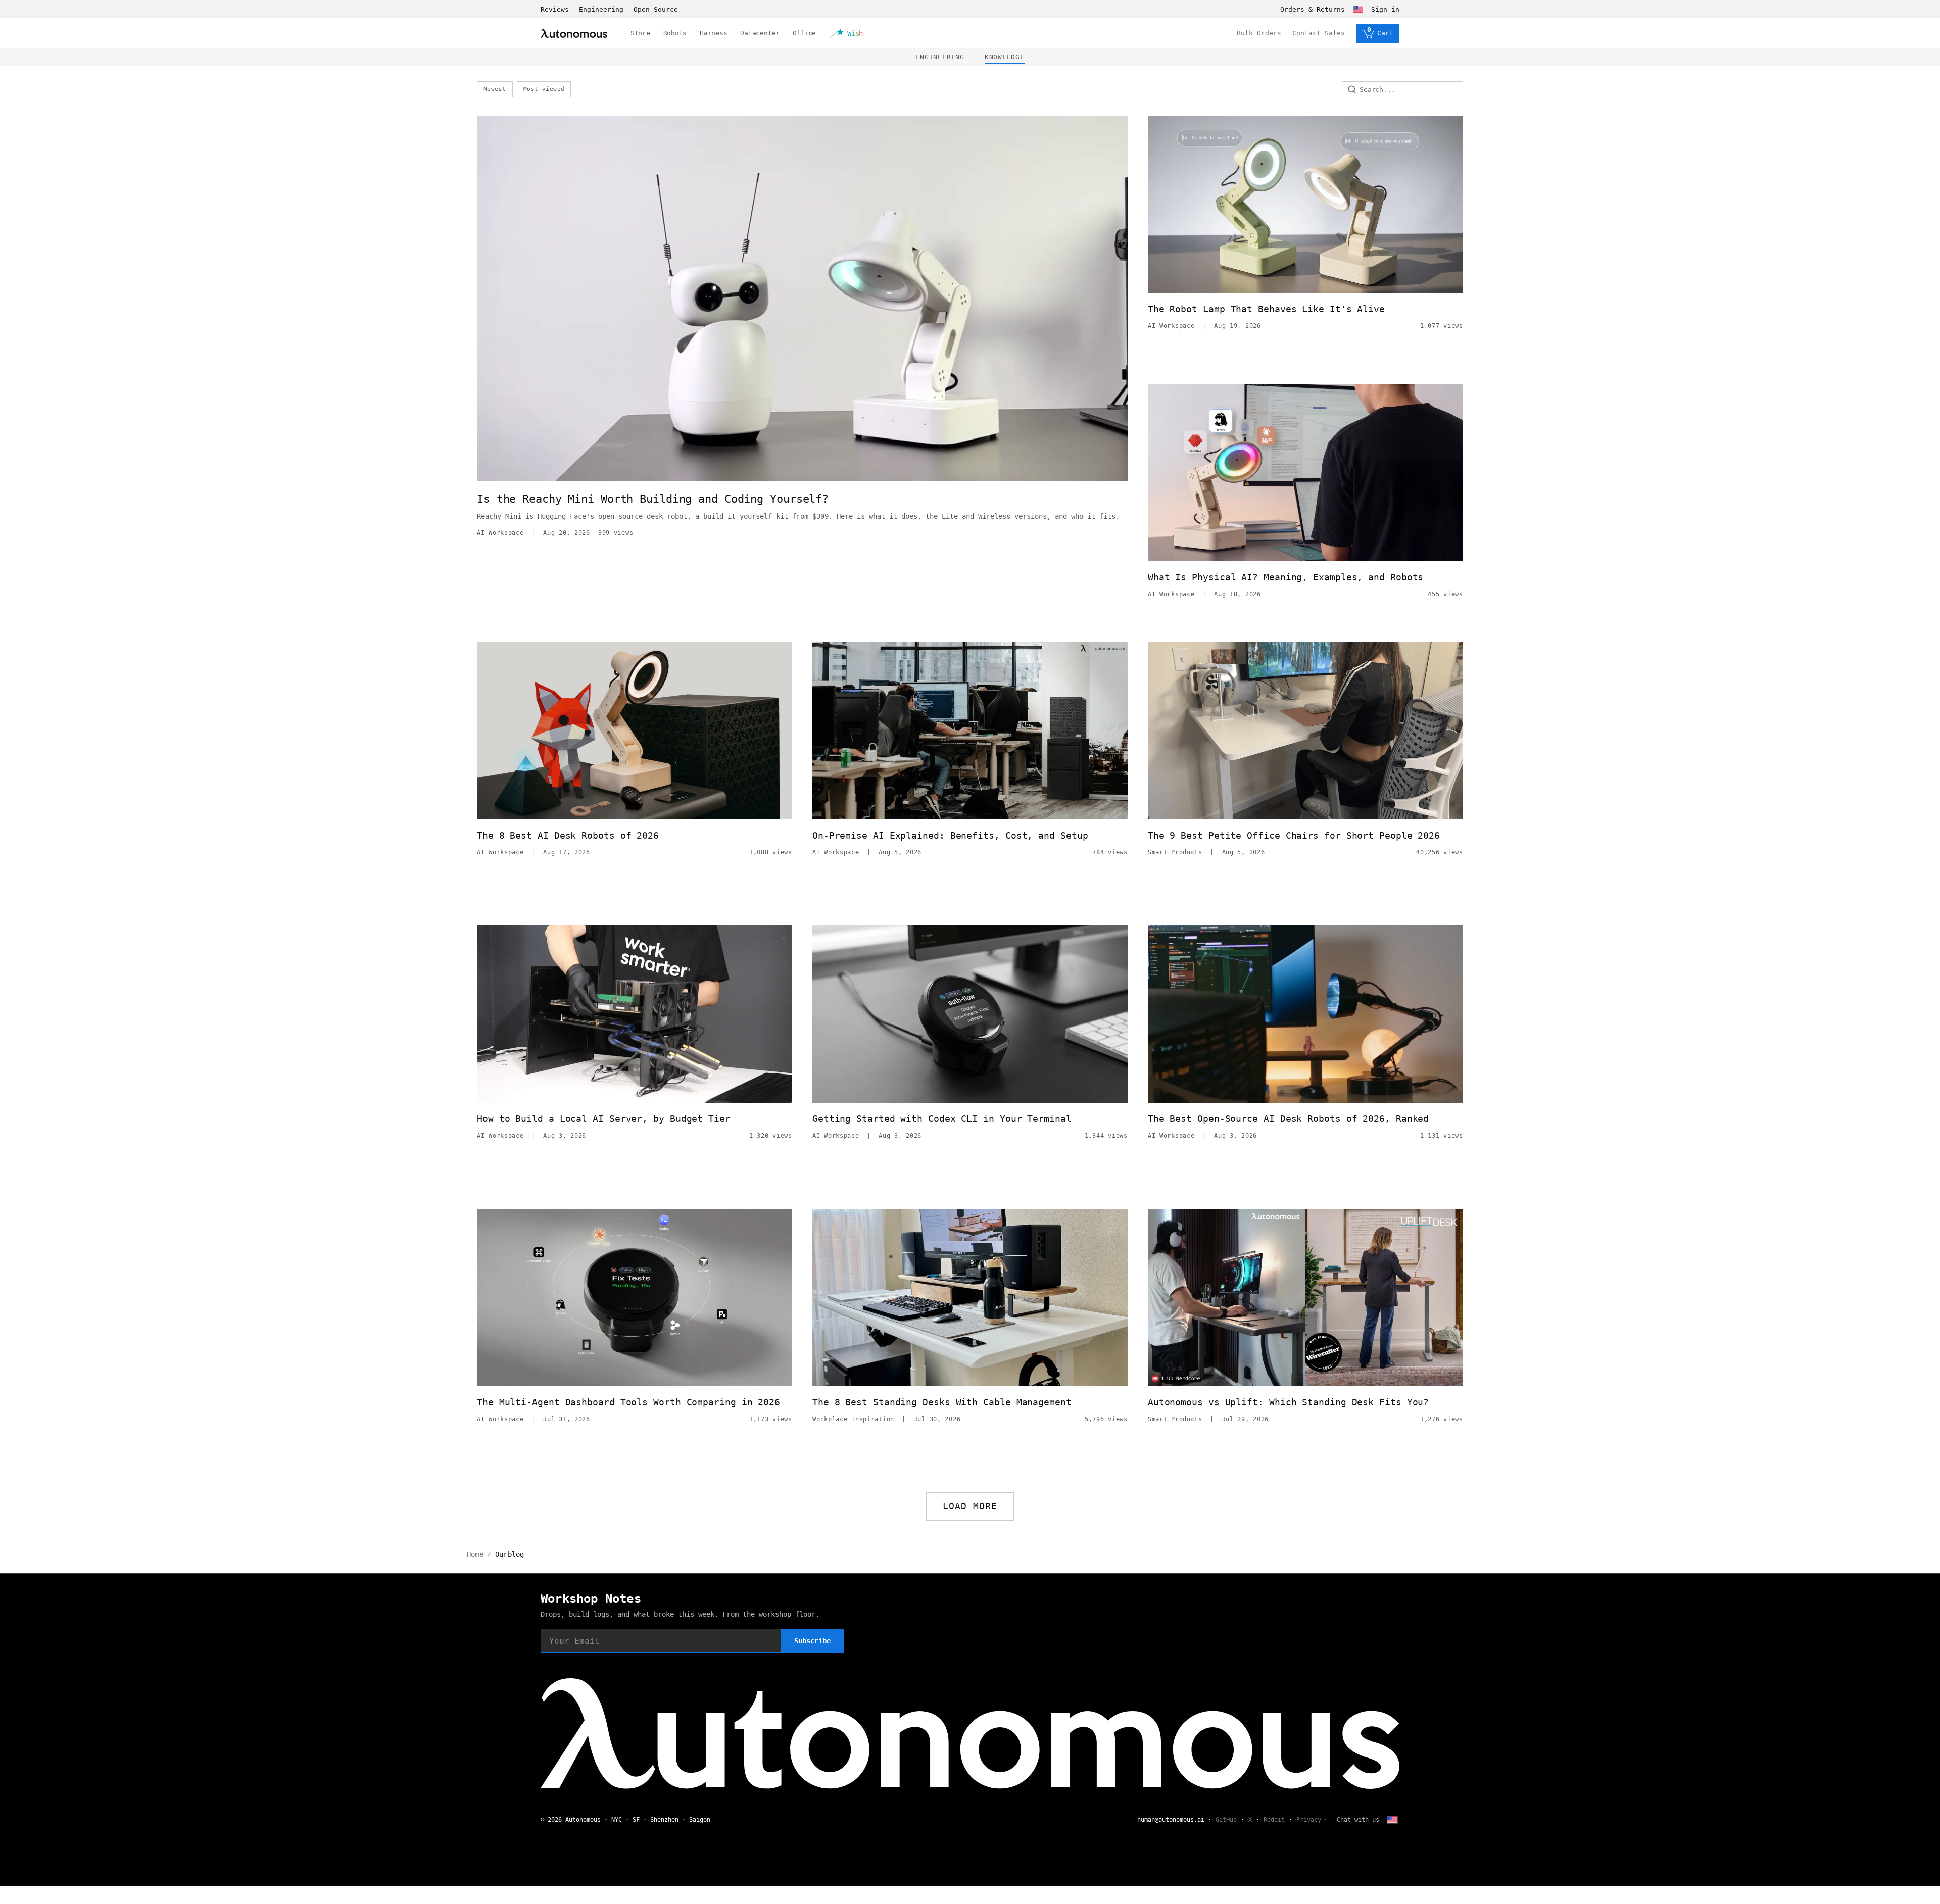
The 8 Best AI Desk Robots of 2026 (568, 835)
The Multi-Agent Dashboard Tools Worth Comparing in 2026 (628, 1402)
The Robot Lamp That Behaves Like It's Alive (1266, 309)
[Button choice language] (1358, 9)
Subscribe (812, 1641)
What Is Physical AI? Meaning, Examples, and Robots (1286, 577)
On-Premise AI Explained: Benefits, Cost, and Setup (950, 835)
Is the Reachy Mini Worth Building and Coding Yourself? (653, 499)
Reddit (1274, 1820)
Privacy (1309, 1820)
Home (475, 1554)
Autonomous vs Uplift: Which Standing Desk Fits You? (1288, 1402)
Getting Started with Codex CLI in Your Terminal (942, 1119)
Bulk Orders (1259, 33)
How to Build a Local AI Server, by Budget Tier (604, 1119)
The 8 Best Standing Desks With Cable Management (942, 1402)
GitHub (1226, 1820)
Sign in (1385, 9)
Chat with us (1358, 1820)
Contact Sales (1319, 33)
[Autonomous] (574, 34)
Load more (970, 1506)
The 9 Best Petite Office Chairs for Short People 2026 (1294, 835)
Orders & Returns (1313, 9)
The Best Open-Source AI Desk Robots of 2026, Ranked (1288, 1119)
